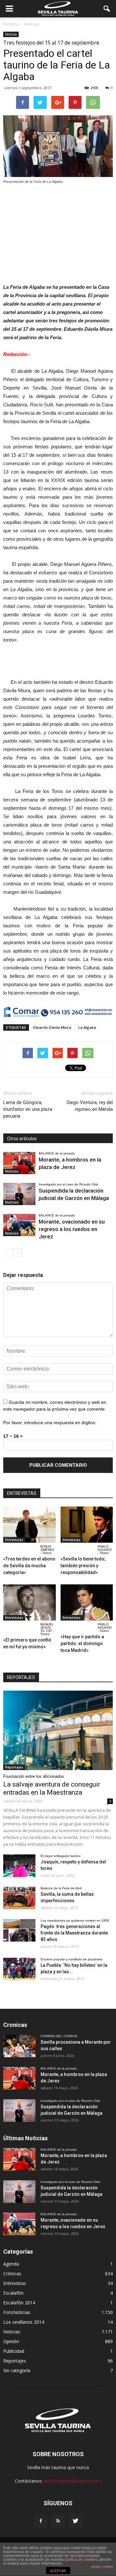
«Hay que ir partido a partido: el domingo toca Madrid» (82, 1643)
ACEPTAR (58, 2571)
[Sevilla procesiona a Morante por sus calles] (19, 2046)
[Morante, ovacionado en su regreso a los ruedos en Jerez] (19, 1225)
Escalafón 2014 (19, 2303)
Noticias (11, 34)
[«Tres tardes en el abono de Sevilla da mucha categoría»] (29, 1525)
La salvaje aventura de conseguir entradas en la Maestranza (52, 1788)
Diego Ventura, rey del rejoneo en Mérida (90, 1106)
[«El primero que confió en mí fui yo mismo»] (29, 1602)
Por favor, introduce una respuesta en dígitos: (50, 1423)
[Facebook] (41, 2521)
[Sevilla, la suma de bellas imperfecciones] (19, 1898)
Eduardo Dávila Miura (52, 1027)
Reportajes (14, 1767)
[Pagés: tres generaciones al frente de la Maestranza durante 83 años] (19, 1930)
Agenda (11, 2264)
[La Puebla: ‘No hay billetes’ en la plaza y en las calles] (19, 1969)
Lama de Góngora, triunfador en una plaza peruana (28, 1109)
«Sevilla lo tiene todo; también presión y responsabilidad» (83, 1566)
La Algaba (87, 1027)
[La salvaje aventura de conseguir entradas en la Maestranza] (58, 1731)
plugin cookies (102, 2566)
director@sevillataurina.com (73, 2481)
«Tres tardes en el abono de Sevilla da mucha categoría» (29, 1566)
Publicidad (14, 2351)
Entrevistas (14, 1540)
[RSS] (58, 2521)
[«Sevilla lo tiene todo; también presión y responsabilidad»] (87, 1525)
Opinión (11, 2341)
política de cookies (81, 2560)
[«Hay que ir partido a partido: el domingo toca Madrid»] (87, 1602)
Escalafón (13, 2293)
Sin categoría (17, 2370)
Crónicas (12, 2274)
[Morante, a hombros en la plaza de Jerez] (19, 1163)
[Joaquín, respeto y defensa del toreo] (19, 1866)
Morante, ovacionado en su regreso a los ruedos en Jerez (72, 1229)
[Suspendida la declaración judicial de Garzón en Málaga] (19, 1194)
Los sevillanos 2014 (24, 2322)
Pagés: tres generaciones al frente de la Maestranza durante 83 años (74, 1933)
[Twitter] (75, 2521)
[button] (107, 9)
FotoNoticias (17, 2312)
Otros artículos (22, 1139)
